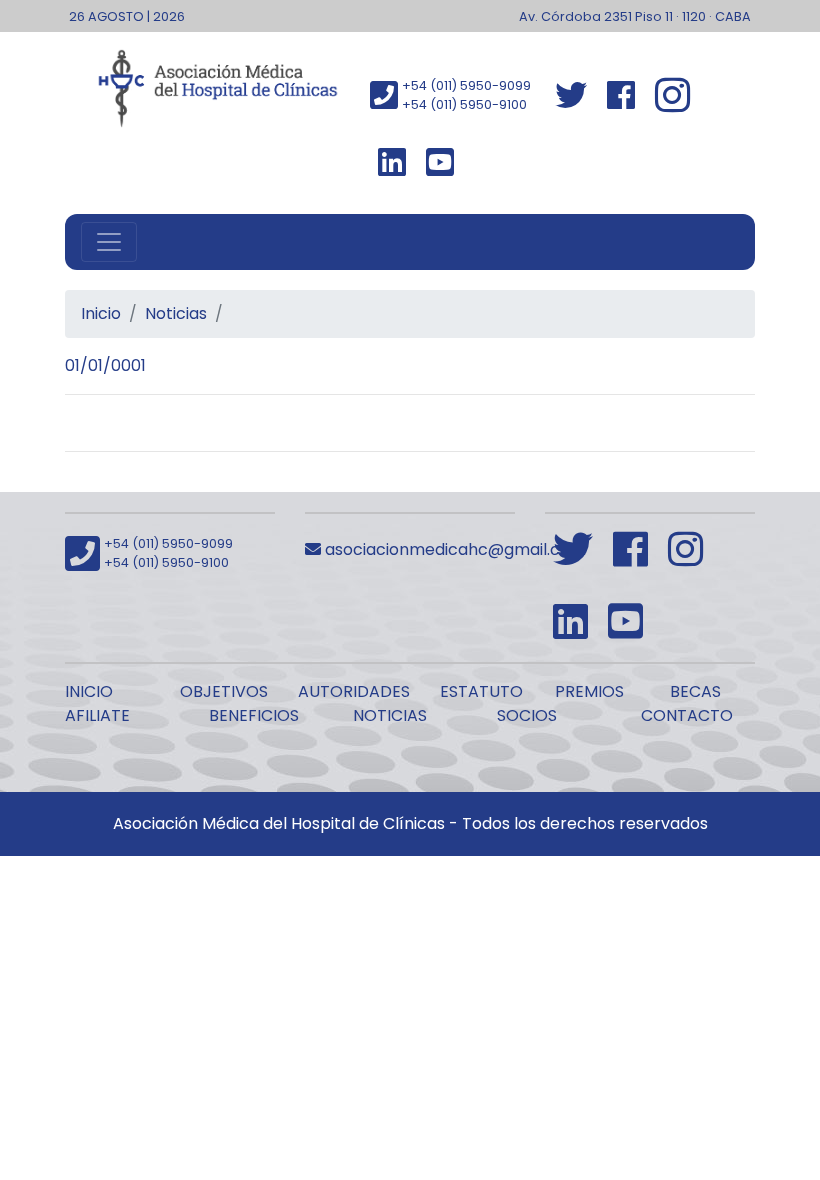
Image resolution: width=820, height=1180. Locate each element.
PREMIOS (589, 691)
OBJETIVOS (224, 691)
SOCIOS (527, 715)
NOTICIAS (390, 715)
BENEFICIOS (254, 715)
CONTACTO (687, 715)
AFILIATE (97, 715)
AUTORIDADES (354, 691)
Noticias (176, 313)
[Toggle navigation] (109, 242)
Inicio (101, 313)
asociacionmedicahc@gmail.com (453, 549)
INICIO (89, 691)
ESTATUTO (481, 691)
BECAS (695, 691)
